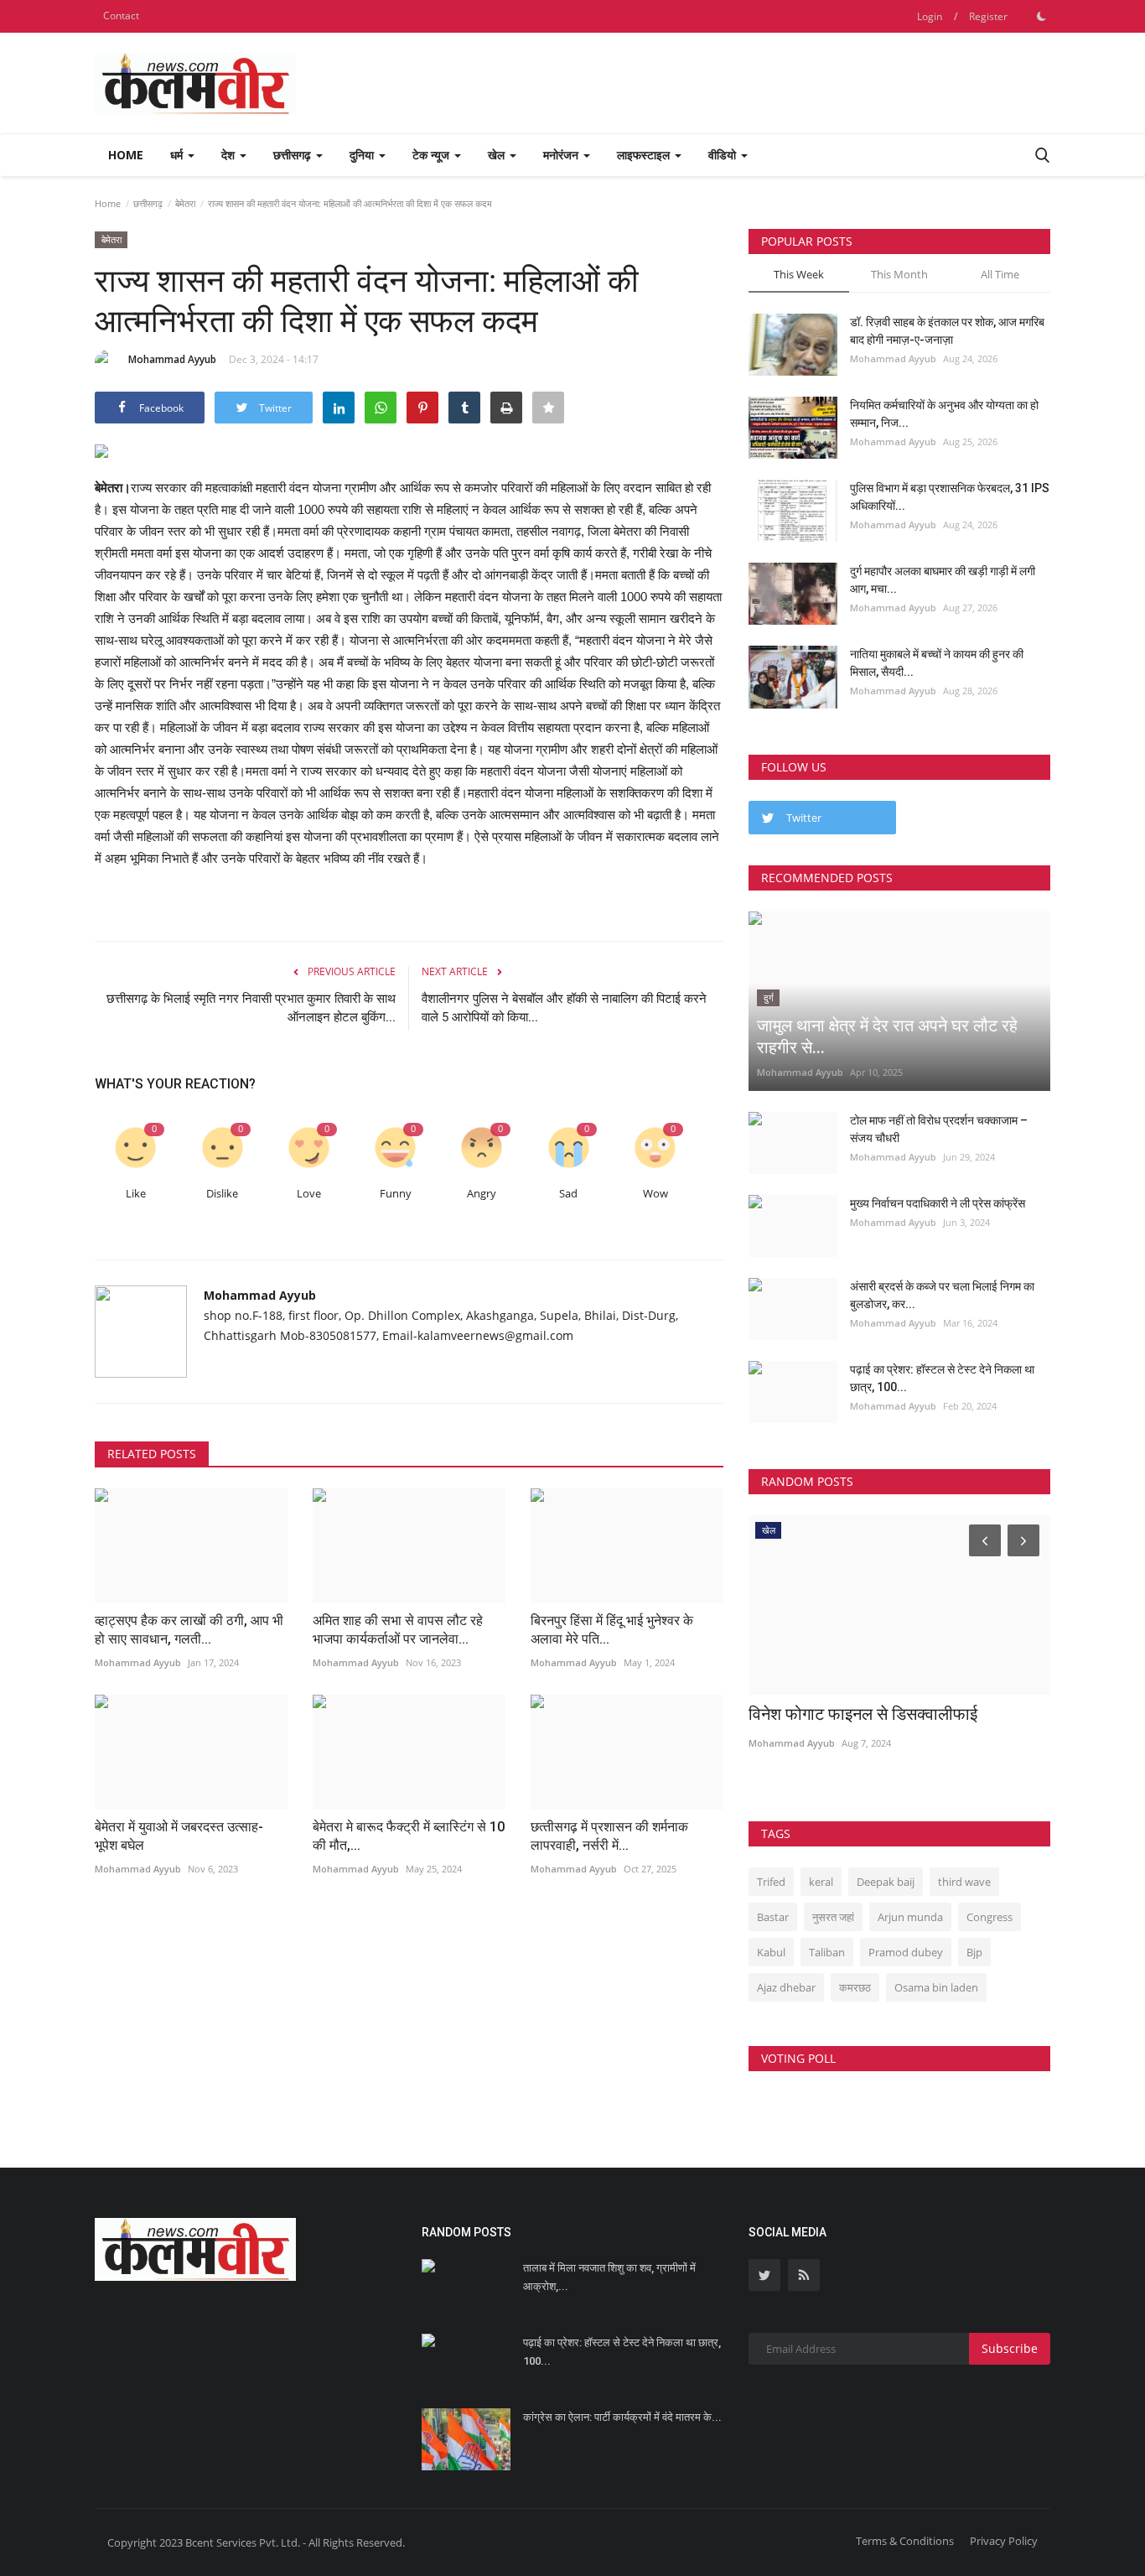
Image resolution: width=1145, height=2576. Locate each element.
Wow (655, 1194)
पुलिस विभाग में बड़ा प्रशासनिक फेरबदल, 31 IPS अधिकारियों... (950, 497)
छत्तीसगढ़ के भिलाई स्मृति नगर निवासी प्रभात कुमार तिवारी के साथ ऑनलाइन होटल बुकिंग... (251, 1008)
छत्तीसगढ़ (148, 203)
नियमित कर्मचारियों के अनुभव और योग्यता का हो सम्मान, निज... (944, 414)
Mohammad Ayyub (172, 359)
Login (930, 16)
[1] (1041, 16)
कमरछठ (855, 1987)
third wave (964, 1882)
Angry (482, 1194)
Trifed (771, 1882)
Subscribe (1010, 2348)
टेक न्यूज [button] (433, 155)
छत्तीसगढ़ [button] (294, 155)
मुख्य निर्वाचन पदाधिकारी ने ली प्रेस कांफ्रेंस (938, 1203)
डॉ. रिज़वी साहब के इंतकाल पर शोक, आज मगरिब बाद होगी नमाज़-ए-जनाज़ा (947, 331)
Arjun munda (910, 1917)
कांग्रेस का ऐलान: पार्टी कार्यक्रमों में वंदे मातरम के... (622, 2417)
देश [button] (230, 155)
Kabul (771, 1952)
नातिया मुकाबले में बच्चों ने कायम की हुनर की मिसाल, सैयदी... (937, 663)
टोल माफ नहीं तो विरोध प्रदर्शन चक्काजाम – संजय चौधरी (939, 1129)
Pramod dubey (906, 1952)
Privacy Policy (1004, 2541)
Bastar (773, 1917)
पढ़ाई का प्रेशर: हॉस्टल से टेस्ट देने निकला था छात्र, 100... (942, 1378)
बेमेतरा (185, 203)
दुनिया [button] (363, 155)
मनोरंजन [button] (562, 155)
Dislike (222, 1194)
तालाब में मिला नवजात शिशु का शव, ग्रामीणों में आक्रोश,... (609, 2277)
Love (309, 1194)
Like (136, 1194)
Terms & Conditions (905, 2541)
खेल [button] (498, 155)
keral (821, 1882)
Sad (568, 1194)
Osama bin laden (936, 1987)
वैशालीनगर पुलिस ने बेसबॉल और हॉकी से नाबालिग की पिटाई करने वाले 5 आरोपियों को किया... (564, 1008)
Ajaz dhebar (786, 1987)
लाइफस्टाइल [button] (645, 155)
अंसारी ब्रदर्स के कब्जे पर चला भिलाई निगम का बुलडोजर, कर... (942, 1295)
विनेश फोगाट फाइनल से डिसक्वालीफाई (863, 1714)
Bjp (974, 1952)
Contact (121, 16)
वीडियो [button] (724, 155)
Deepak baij (886, 1882)
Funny (396, 1194)
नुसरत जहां (833, 1917)
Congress (990, 1917)
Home (126, 155)
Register (988, 16)
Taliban (827, 1952)
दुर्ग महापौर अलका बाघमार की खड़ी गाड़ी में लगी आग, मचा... (943, 580)
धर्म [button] (178, 155)
